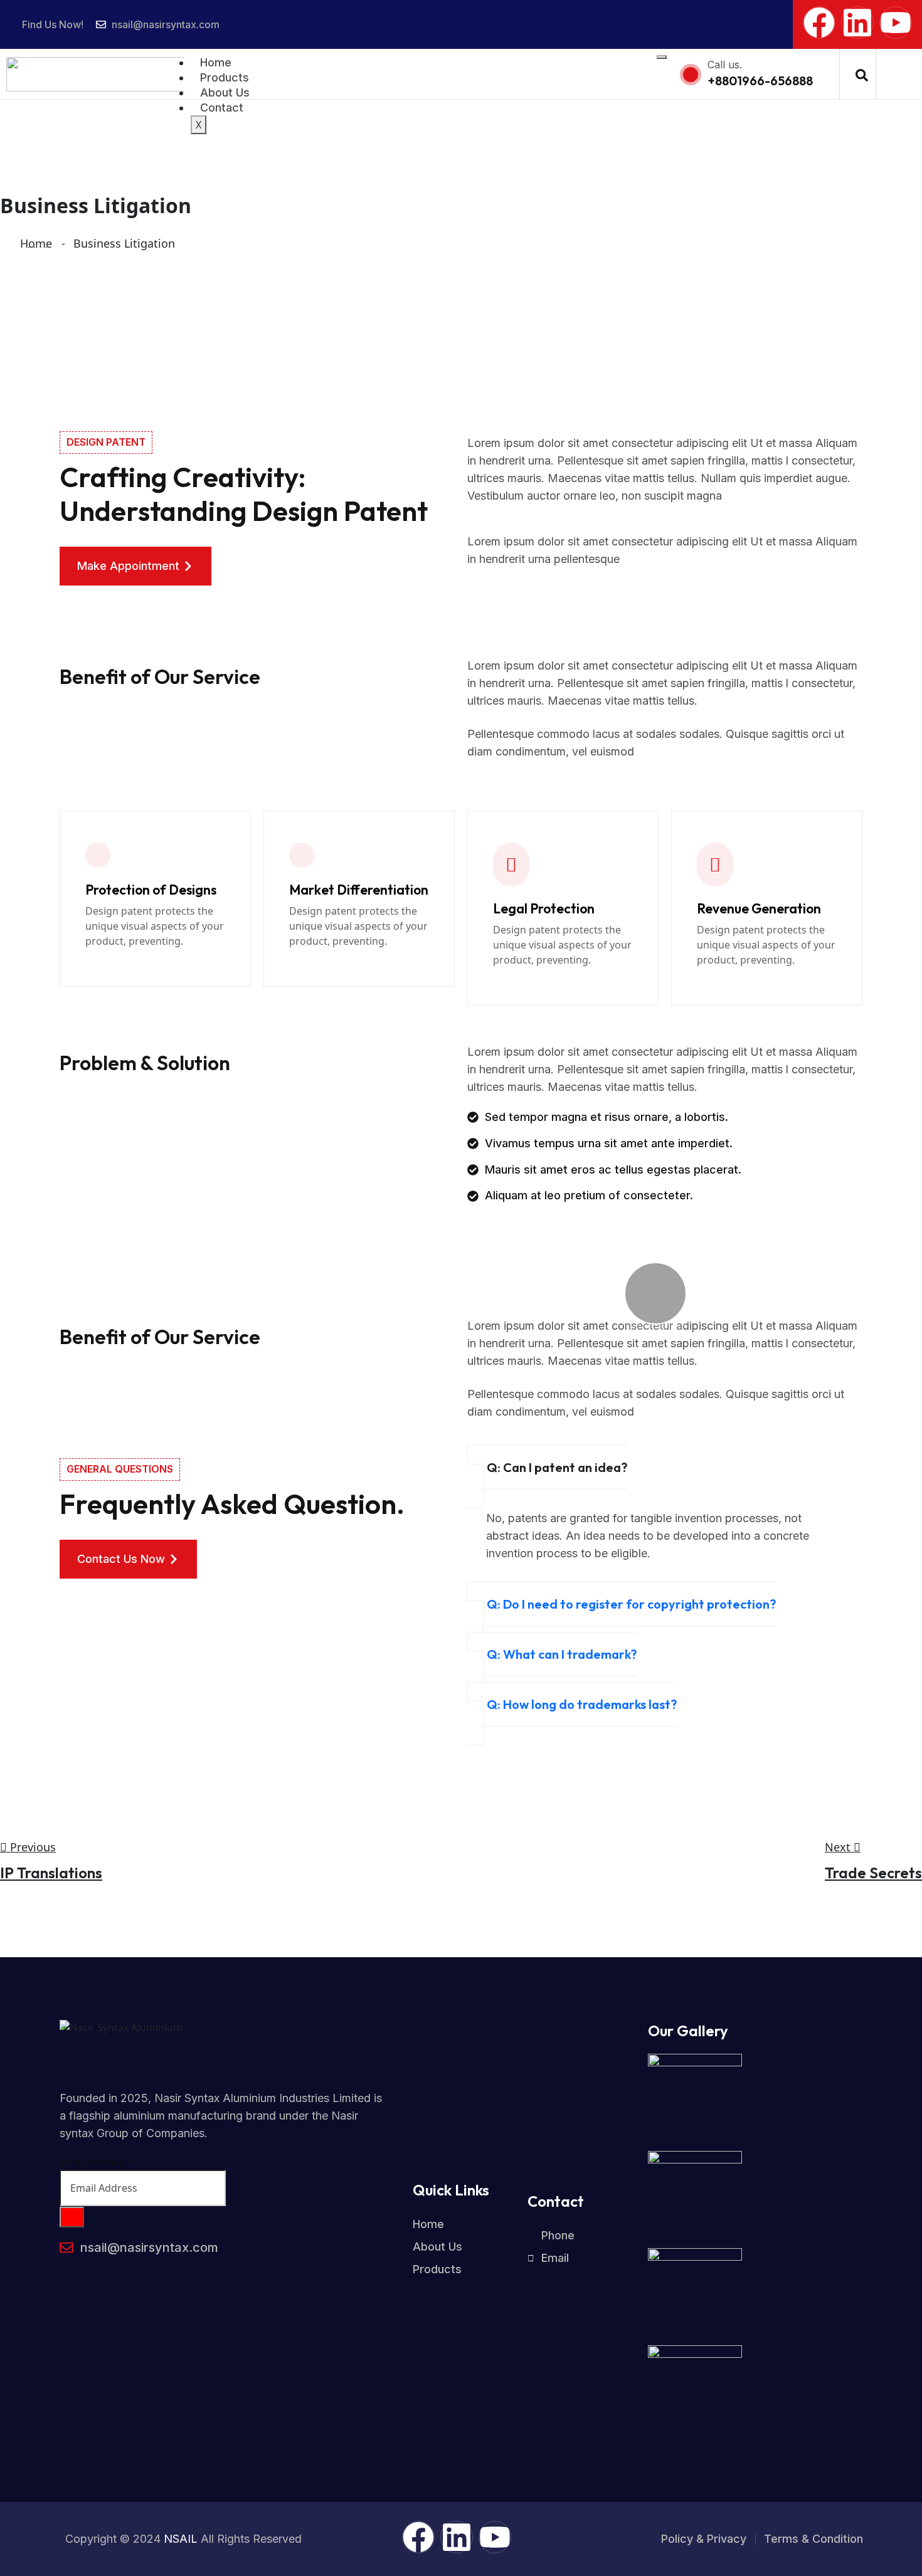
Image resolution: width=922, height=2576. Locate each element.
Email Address (97, 2162)
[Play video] (655, 1293)
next (839, 1847)
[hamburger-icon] (662, 57)
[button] (862, 74)
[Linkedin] (857, 23)
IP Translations (51, 1873)
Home (216, 62)
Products (225, 77)
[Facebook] (819, 23)
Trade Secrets (873, 1873)
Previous (31, 1847)
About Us (225, 92)
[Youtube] (896, 23)
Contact (222, 108)
